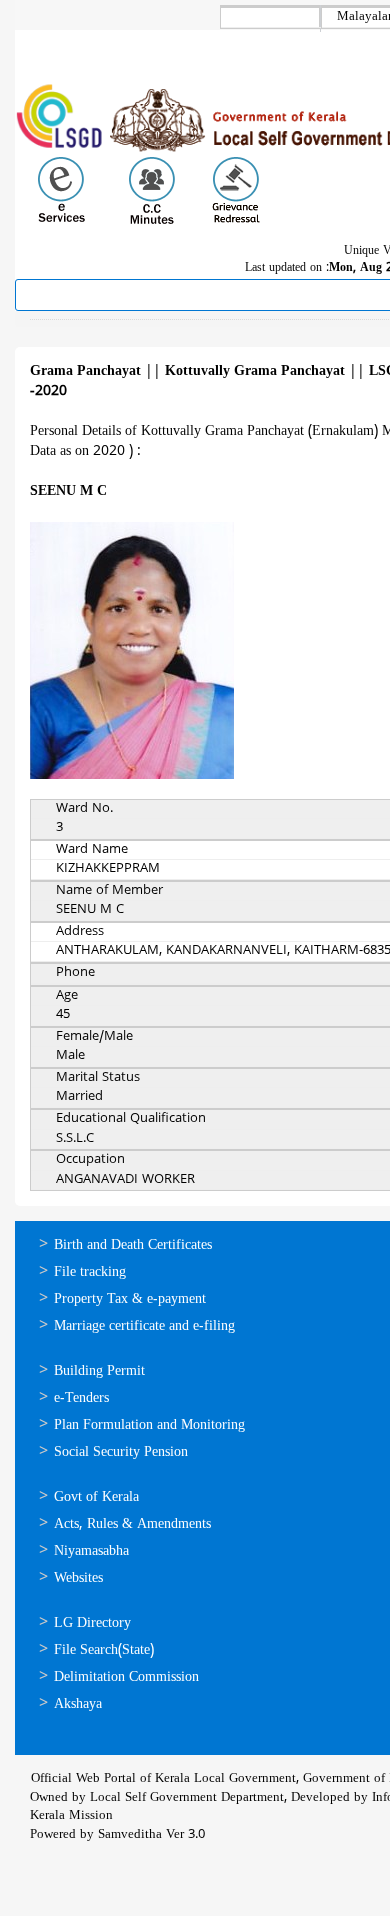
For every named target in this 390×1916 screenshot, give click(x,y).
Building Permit (99, 1371)
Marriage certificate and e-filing (144, 1326)
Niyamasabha (91, 1551)
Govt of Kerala (96, 1497)
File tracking (90, 1272)
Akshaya (78, 1704)
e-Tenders (81, 1398)
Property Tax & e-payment (130, 1299)
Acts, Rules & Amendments (132, 1524)
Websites (78, 1578)
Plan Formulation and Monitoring (149, 1425)
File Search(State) (104, 1650)
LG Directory (92, 1623)
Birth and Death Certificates (133, 1245)
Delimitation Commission (126, 1677)
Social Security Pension (121, 1452)
